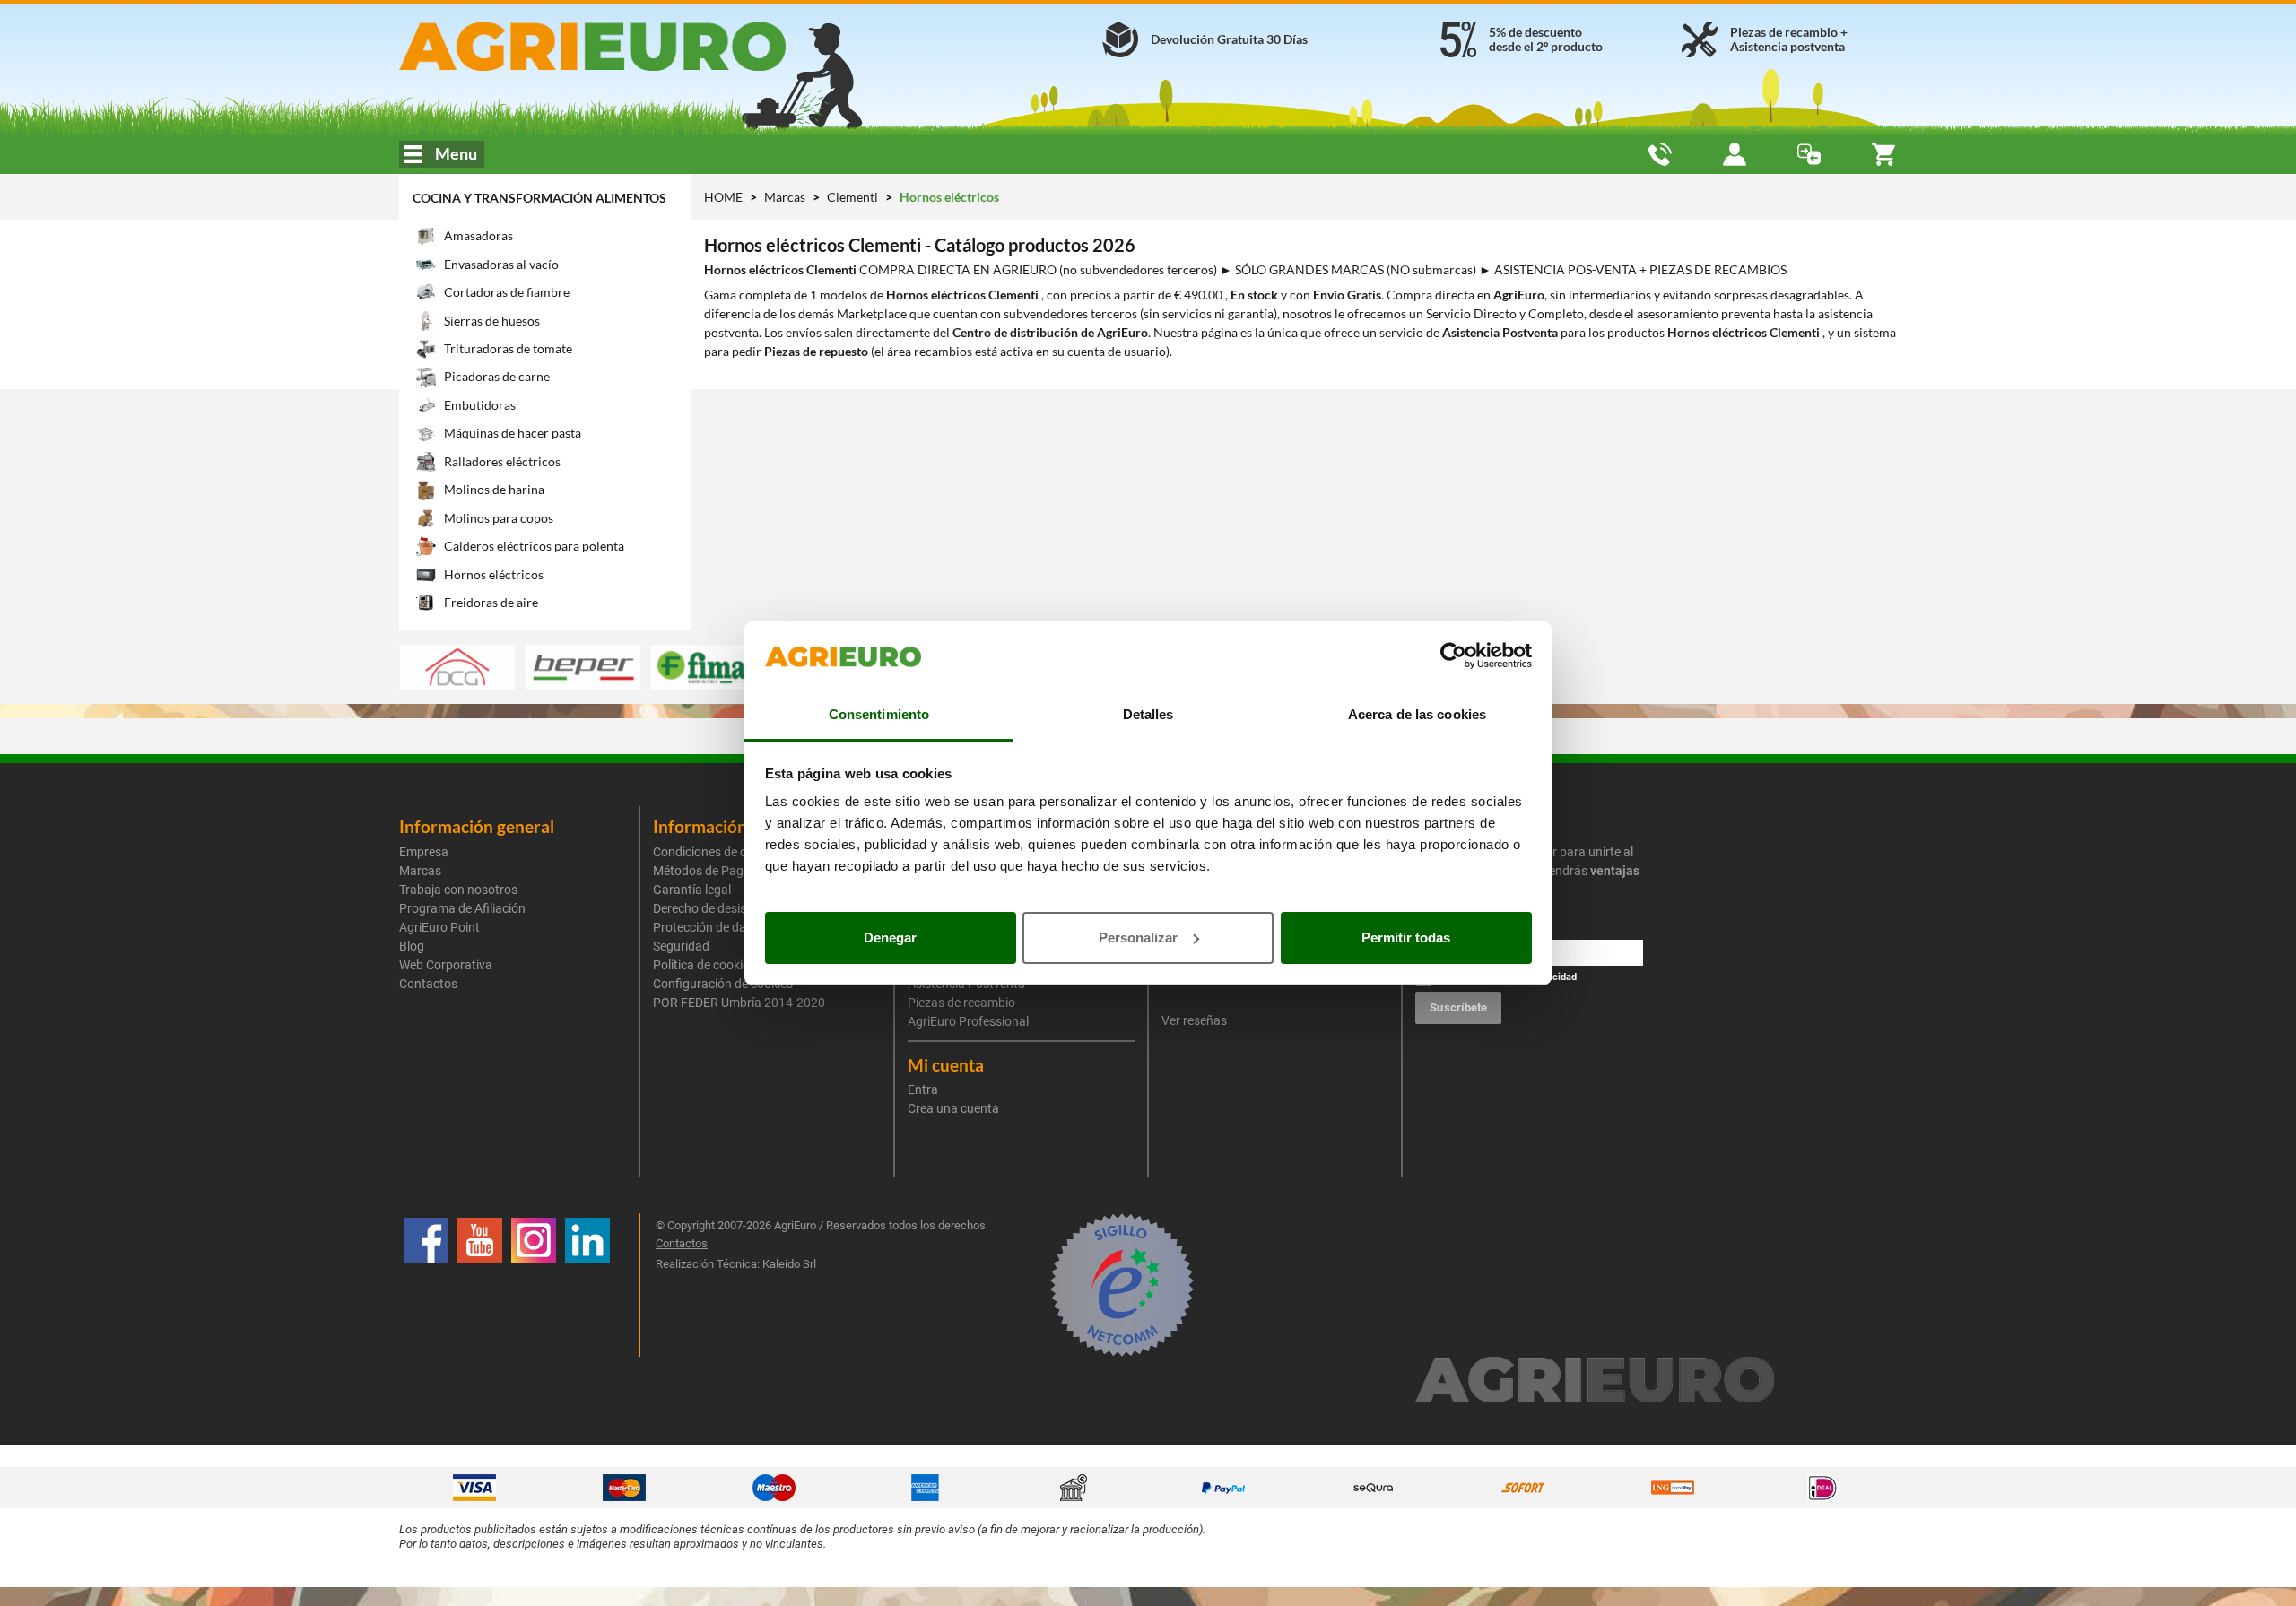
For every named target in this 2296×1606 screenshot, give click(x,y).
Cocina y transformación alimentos (539, 198)
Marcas (786, 197)
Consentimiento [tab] (879, 714)
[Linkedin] (587, 1285)
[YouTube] (480, 1285)
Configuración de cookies (723, 984)
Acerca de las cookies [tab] (1417, 714)
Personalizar (1138, 938)
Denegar (890, 938)
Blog (412, 946)
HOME (723, 197)
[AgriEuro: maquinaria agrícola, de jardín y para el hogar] (640, 46)
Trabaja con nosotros (458, 890)
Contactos (428, 984)
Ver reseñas (1194, 1020)
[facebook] (426, 1285)
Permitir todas (1406, 938)
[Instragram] (534, 1285)
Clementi (854, 197)
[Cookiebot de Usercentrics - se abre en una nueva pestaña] (1453, 655)
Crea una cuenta (953, 1108)
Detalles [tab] (1148, 714)
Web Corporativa (446, 965)
